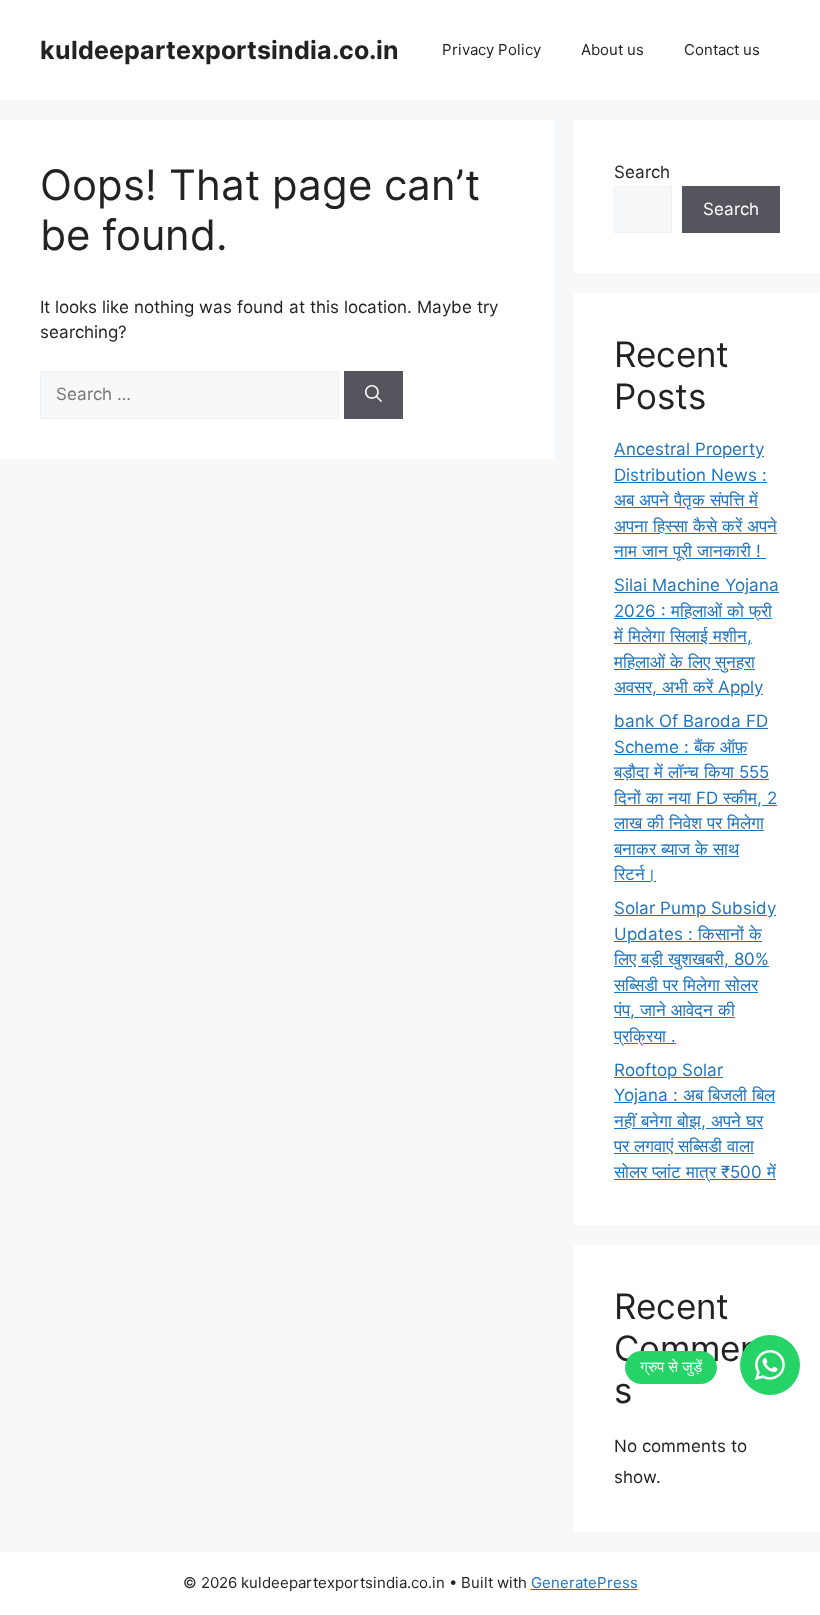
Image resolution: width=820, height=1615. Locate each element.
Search (642, 172)
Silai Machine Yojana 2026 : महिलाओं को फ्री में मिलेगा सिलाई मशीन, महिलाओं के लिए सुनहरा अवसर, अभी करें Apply (696, 636)
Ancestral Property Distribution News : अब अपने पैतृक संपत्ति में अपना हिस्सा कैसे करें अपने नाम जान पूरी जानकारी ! (695, 500)
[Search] (373, 395)
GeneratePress (584, 1582)
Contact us (722, 49)
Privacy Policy (491, 49)
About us (612, 49)
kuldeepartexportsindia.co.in (219, 50)
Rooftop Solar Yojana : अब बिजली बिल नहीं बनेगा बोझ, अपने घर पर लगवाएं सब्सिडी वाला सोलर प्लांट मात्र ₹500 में (695, 1121)
